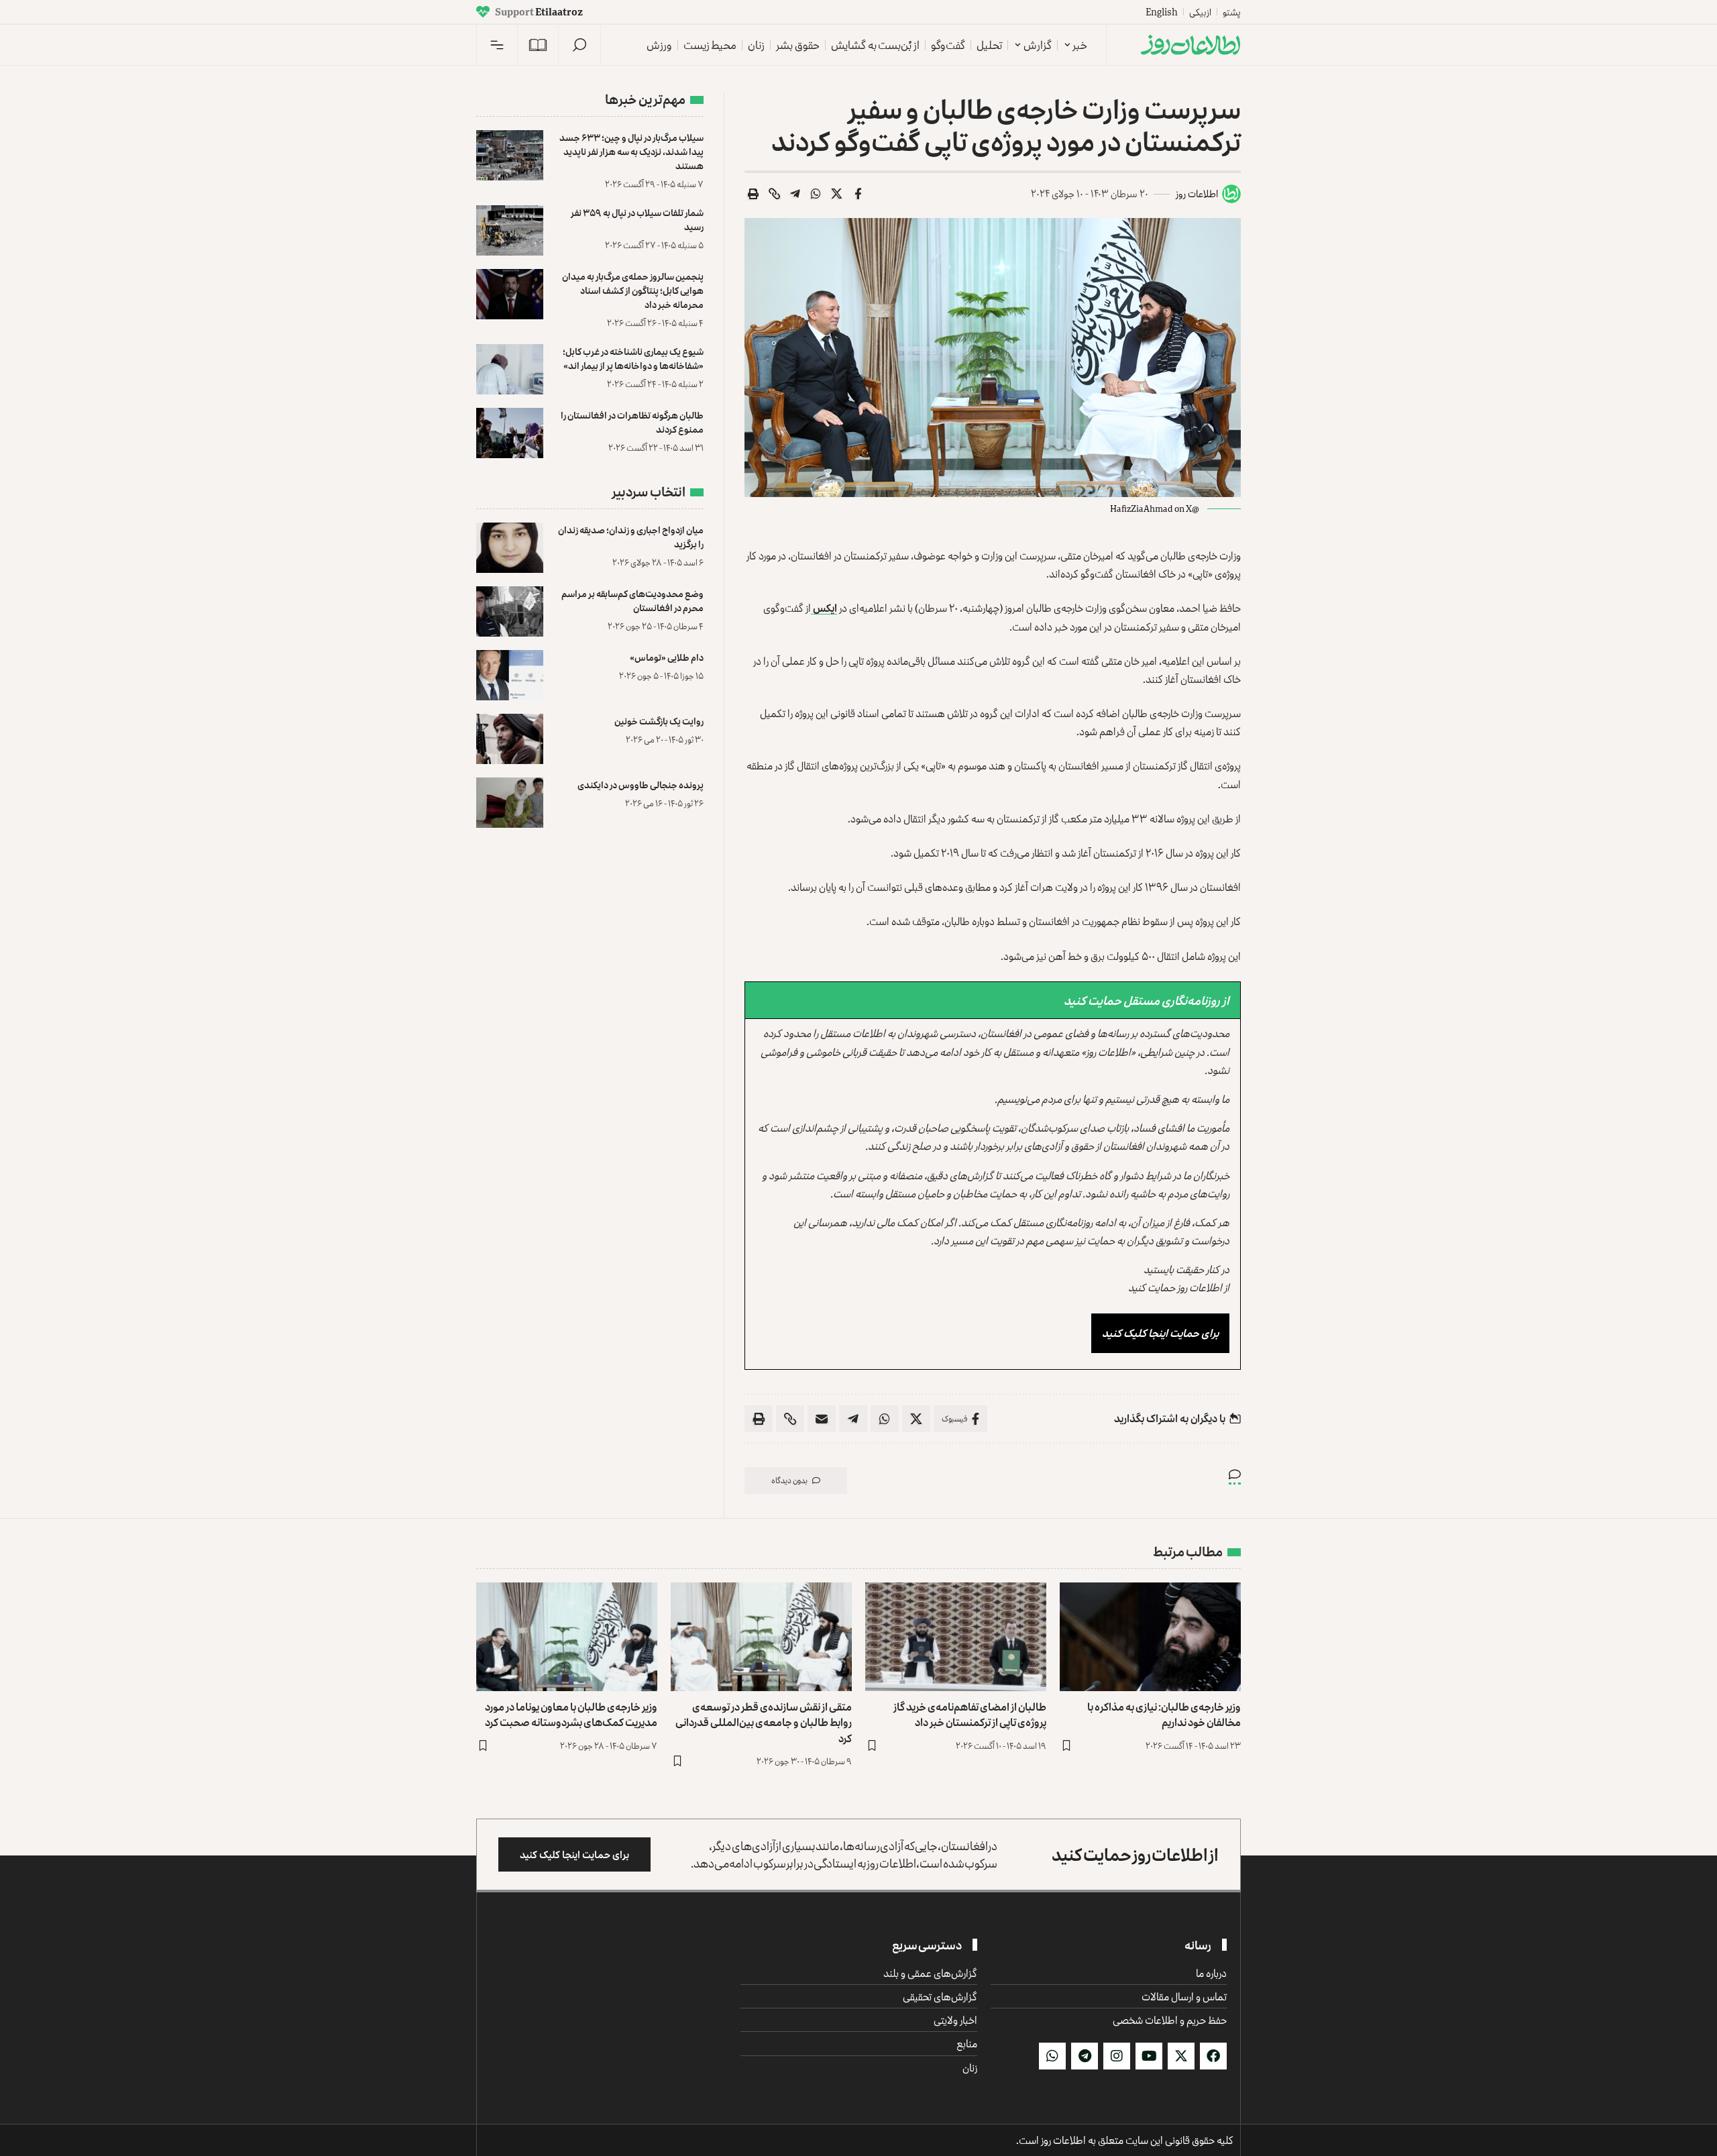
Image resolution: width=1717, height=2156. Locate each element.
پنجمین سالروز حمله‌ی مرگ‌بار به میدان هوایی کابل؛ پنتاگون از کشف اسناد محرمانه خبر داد (633, 290)
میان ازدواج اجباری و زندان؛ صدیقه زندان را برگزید (631, 537)
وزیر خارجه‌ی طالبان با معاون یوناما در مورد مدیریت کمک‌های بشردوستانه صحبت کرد (571, 1714)
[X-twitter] (1181, 2056)
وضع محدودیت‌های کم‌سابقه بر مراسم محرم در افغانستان (632, 600)
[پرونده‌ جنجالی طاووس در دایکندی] (510, 803)
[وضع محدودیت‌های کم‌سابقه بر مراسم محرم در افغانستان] (510, 611)
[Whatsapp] (1052, 2056)
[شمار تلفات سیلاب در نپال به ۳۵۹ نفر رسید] (510, 230)
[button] (579, 45)
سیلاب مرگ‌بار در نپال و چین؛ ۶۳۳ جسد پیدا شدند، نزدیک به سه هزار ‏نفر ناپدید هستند (631, 151)
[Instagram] (1117, 2056)
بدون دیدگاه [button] (789, 1480)
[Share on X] (837, 194)
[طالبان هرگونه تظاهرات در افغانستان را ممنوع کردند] (510, 433)
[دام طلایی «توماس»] (510, 675)
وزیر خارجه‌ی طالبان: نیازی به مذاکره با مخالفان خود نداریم (1164, 1714)
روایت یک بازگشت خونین (659, 721)
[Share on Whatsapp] (816, 194)
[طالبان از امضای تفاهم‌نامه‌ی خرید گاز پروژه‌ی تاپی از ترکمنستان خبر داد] (956, 1637)
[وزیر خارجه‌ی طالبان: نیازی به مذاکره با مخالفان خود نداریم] (1150, 1637)
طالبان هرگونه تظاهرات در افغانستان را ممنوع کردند (632, 422)
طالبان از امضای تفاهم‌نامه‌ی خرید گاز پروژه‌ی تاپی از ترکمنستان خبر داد (970, 1714)
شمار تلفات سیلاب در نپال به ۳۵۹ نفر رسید (637, 219)
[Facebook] (1213, 2056)
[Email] (822, 1419)
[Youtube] (1149, 2056)
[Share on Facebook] (858, 194)
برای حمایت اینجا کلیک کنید (1160, 1333)
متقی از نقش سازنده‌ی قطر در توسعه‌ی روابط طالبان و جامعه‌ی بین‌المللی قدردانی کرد (764, 1722)
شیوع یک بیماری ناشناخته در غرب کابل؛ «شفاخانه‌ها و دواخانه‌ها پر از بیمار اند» (633, 358)
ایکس (824, 608)
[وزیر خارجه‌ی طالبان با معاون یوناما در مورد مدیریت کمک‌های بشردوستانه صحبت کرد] (567, 1637)
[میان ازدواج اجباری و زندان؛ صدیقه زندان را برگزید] (510, 548)
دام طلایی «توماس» (667, 657)
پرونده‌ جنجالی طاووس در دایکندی (641, 785)
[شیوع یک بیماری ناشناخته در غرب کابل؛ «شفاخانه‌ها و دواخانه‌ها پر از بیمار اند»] (510, 369)
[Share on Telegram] (795, 194)
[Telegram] (1085, 2056)
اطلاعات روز (1197, 194)
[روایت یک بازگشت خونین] (510, 739)
